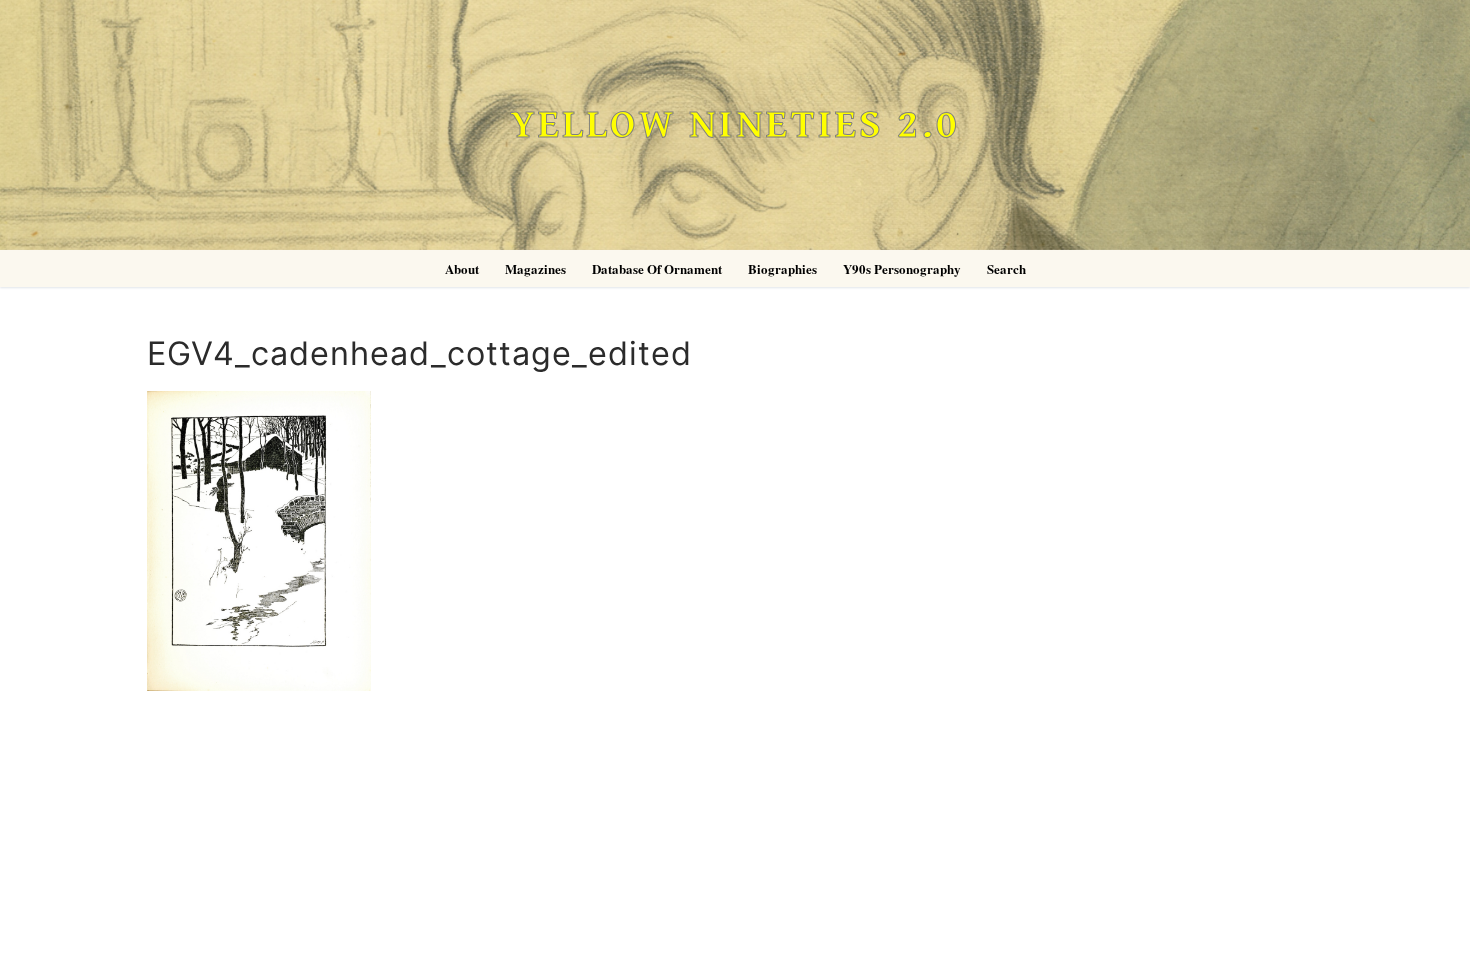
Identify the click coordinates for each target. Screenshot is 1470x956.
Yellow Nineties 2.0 (735, 125)
